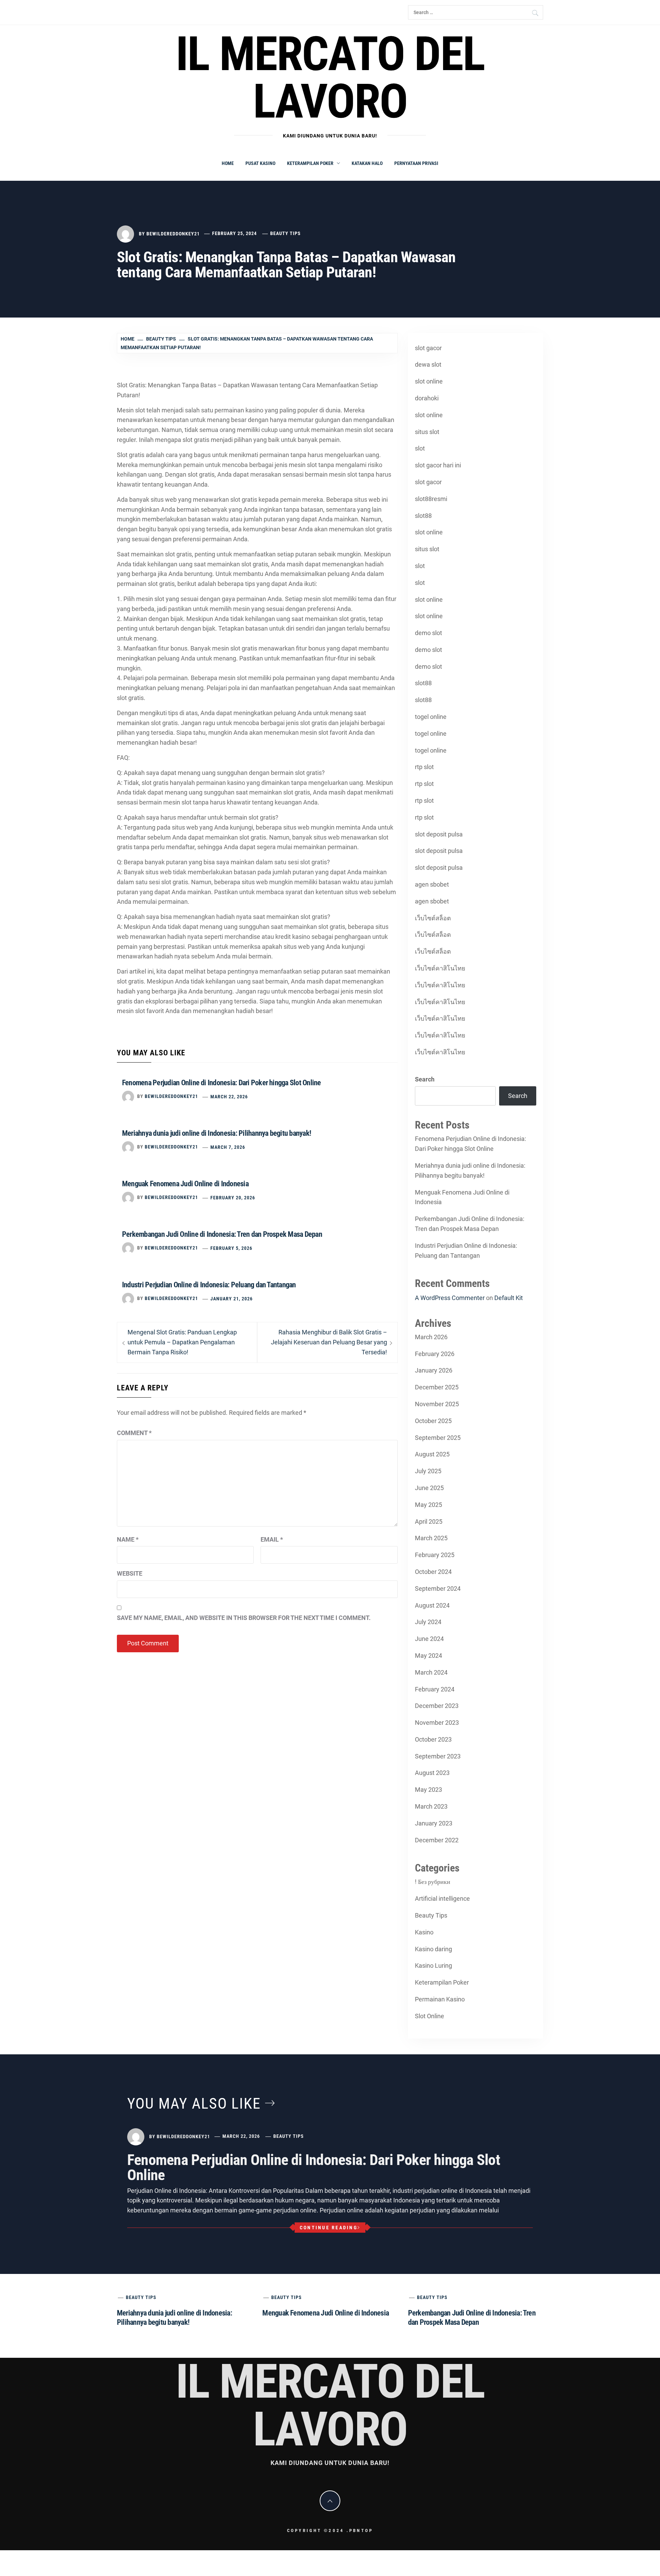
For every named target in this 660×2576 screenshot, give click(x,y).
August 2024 (432, 1605)
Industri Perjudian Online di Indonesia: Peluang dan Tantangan (209, 1285)
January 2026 (434, 1370)
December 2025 (437, 1387)
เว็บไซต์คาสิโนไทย (440, 968)
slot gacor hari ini (438, 465)
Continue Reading (329, 2228)
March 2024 (431, 1672)
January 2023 (434, 1823)
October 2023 (433, 1739)
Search (425, 1079)
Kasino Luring (433, 1966)
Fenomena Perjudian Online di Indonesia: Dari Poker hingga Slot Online (222, 1083)
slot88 (423, 516)
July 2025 (428, 1471)
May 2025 (428, 1505)
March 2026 (431, 1337)
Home (228, 163)
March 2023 (431, 1806)
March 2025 (431, 1538)
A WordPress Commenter (450, 1298)
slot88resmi (431, 499)
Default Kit (509, 1298)
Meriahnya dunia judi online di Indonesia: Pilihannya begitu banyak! (217, 1133)
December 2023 (437, 1706)
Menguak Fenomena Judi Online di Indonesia (185, 1184)
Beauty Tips (285, 233)
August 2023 (432, 1773)
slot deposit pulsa (439, 834)
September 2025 (438, 1438)
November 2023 (437, 1723)
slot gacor (428, 348)
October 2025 (433, 1421)
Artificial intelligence (442, 1898)
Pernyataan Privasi (416, 163)
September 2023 (438, 1756)
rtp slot (424, 767)
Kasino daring (433, 1949)
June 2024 (429, 1639)
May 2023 (428, 1790)
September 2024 (438, 1589)
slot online (429, 381)
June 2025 (429, 1488)
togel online (431, 717)
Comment (134, 1433)
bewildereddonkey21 (173, 233)
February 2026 (435, 1354)
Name (128, 1539)
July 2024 (428, 1622)
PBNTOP (361, 2530)
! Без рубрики (433, 1882)
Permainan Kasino (440, 1999)
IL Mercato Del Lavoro (330, 78)
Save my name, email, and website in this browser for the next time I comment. (244, 1618)
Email (272, 1539)
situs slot (427, 432)
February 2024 (435, 1689)
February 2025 (435, 1555)
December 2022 (437, 1840)
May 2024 (428, 1656)
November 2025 (437, 1404)
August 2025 (432, 1454)
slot (420, 448)
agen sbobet (432, 884)
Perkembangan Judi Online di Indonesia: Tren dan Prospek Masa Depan (222, 1234)
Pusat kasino (260, 163)
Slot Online (430, 2016)
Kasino (424, 1932)
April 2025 (429, 1522)
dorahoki (427, 398)
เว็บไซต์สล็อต (433, 918)
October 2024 (433, 1572)
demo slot (428, 633)
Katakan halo (367, 163)
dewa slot (428, 364)
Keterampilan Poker (310, 163)
